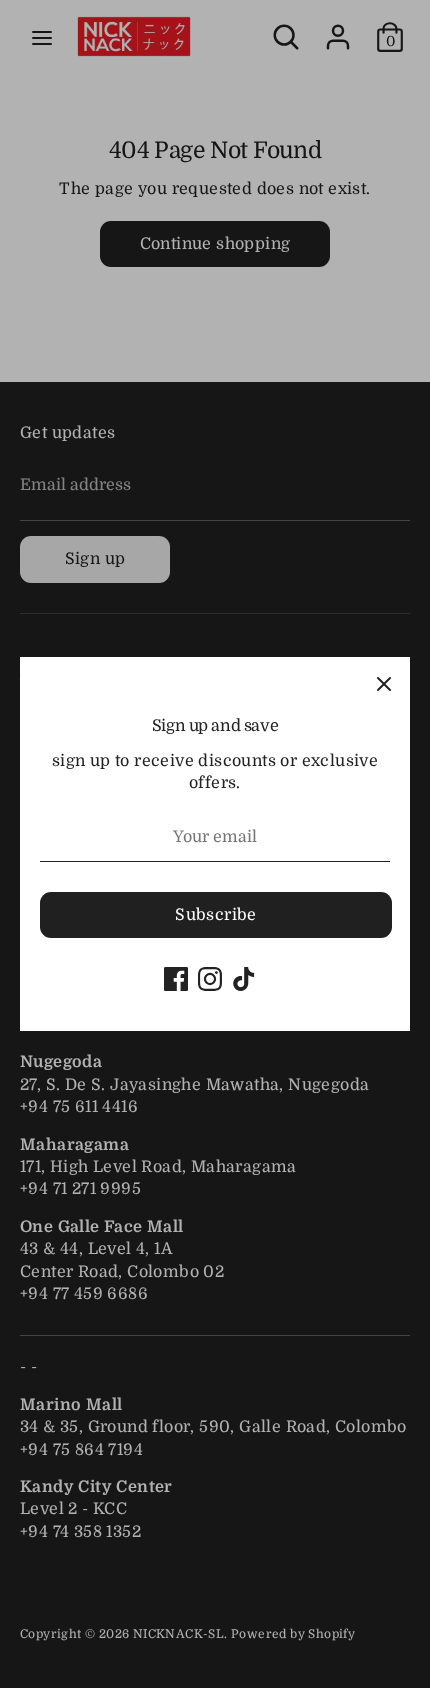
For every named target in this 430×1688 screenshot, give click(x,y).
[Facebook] (176, 979)
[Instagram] (210, 979)
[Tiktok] (244, 979)
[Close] (384, 683)
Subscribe (216, 915)
